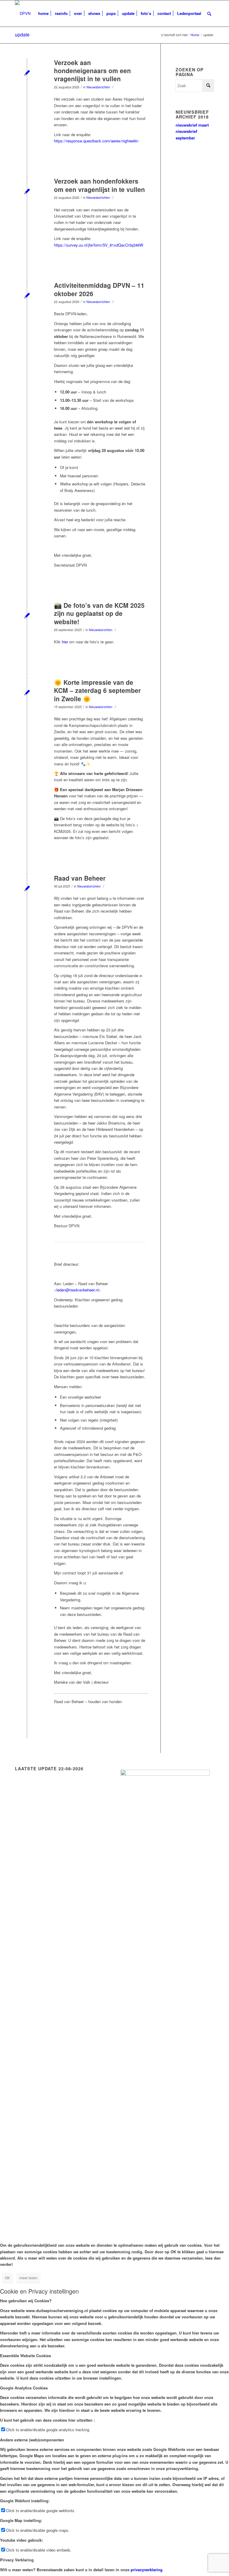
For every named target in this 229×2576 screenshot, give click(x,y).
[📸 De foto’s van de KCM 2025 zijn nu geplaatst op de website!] (27, 615)
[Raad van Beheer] (27, 888)
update (22, 34)
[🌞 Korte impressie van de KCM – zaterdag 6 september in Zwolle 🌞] (27, 692)
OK (7, 2278)
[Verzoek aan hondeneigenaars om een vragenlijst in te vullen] (27, 72)
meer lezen (28, 2278)
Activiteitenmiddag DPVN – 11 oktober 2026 (99, 289)
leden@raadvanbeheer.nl (78, 1290)
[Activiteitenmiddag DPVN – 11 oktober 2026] (27, 295)
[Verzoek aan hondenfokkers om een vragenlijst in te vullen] (27, 191)
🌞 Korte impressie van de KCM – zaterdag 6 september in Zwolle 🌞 (97, 690)
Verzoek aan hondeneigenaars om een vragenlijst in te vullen (92, 71)
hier (65, 642)
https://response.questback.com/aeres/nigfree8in (96, 141)
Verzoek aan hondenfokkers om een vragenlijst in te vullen (99, 185)
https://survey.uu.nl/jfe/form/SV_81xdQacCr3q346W (99, 245)
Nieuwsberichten (98, 87)
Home (195, 35)
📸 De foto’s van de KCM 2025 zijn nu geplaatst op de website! (99, 613)
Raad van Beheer (80, 878)
